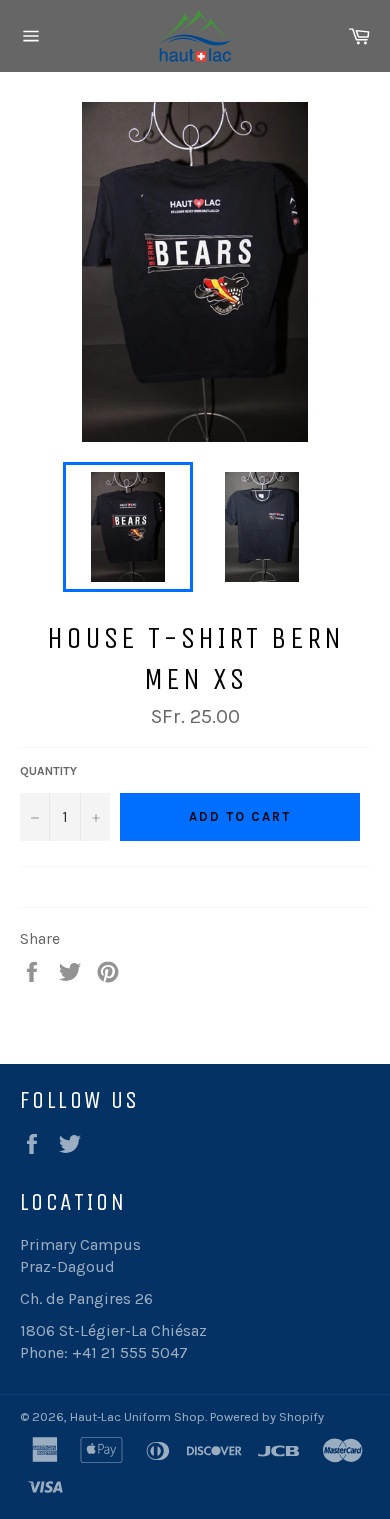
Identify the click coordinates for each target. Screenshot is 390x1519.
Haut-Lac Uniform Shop (137, 1416)
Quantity (48, 771)
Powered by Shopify (267, 1416)
